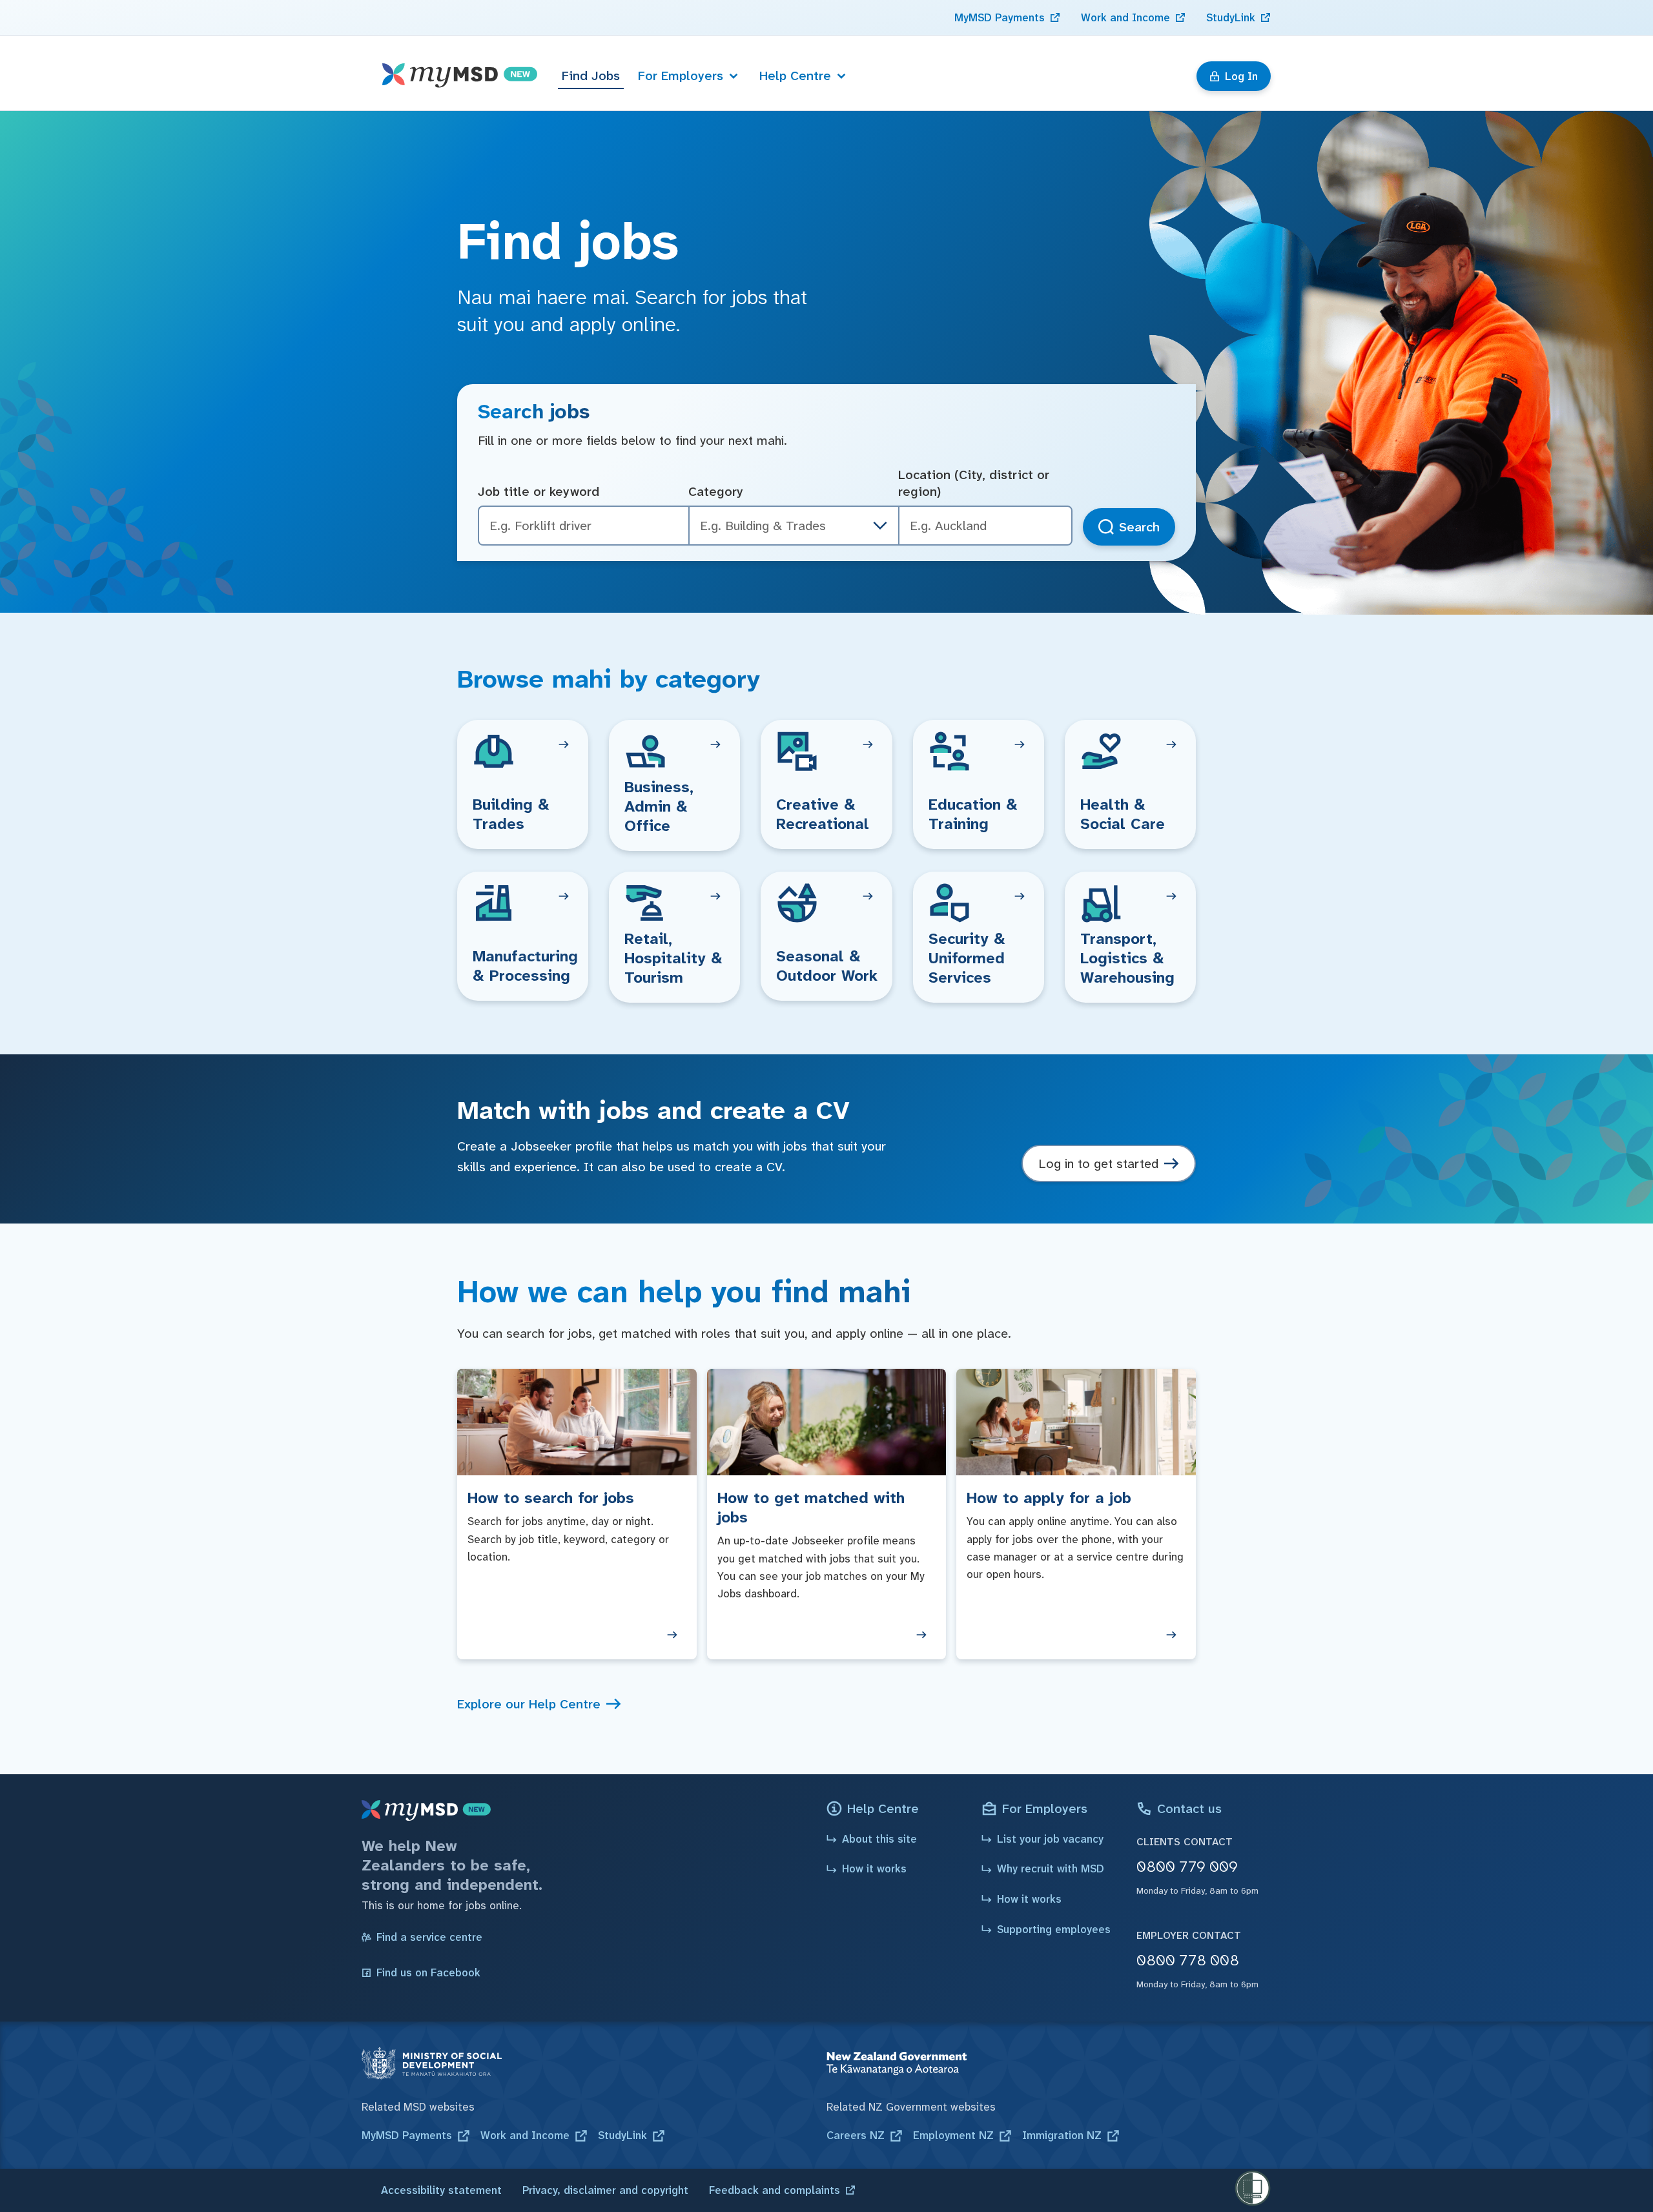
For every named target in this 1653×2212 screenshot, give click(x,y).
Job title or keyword (539, 491)
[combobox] (985, 526)
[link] (1007, 17)
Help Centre (795, 76)
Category (716, 491)
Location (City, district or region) (974, 483)
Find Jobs (591, 76)
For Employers (681, 76)
